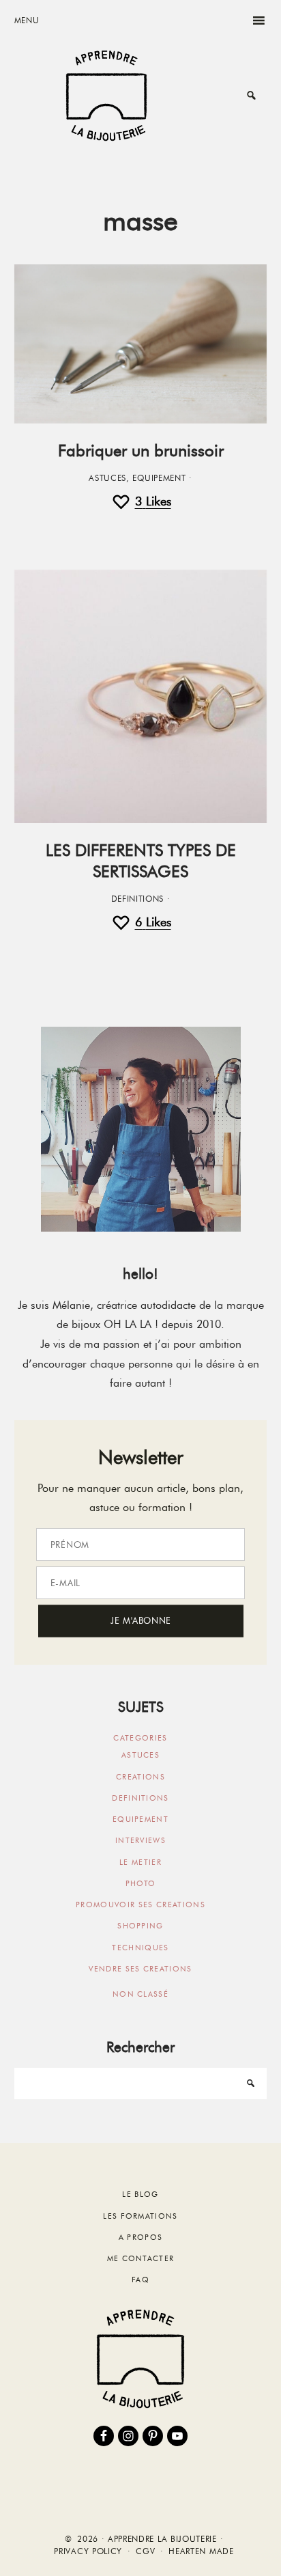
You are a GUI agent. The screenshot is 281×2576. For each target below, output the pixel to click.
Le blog (140, 2194)
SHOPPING (140, 1926)
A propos (141, 2237)
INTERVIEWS (140, 1840)
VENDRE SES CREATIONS (140, 1969)
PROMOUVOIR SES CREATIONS (140, 1905)
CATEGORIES (140, 1738)
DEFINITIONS (138, 899)
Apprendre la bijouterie (106, 95)
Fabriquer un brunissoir (141, 451)
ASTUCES (107, 478)
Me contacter (141, 2258)
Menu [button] (27, 20)
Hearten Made (201, 2551)
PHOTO (141, 1883)
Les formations (140, 2216)
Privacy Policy (88, 2551)
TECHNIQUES (140, 1948)
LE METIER (140, 1862)
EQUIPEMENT (159, 478)
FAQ (140, 2280)
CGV (145, 2551)
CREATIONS (140, 1777)
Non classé (140, 1994)
